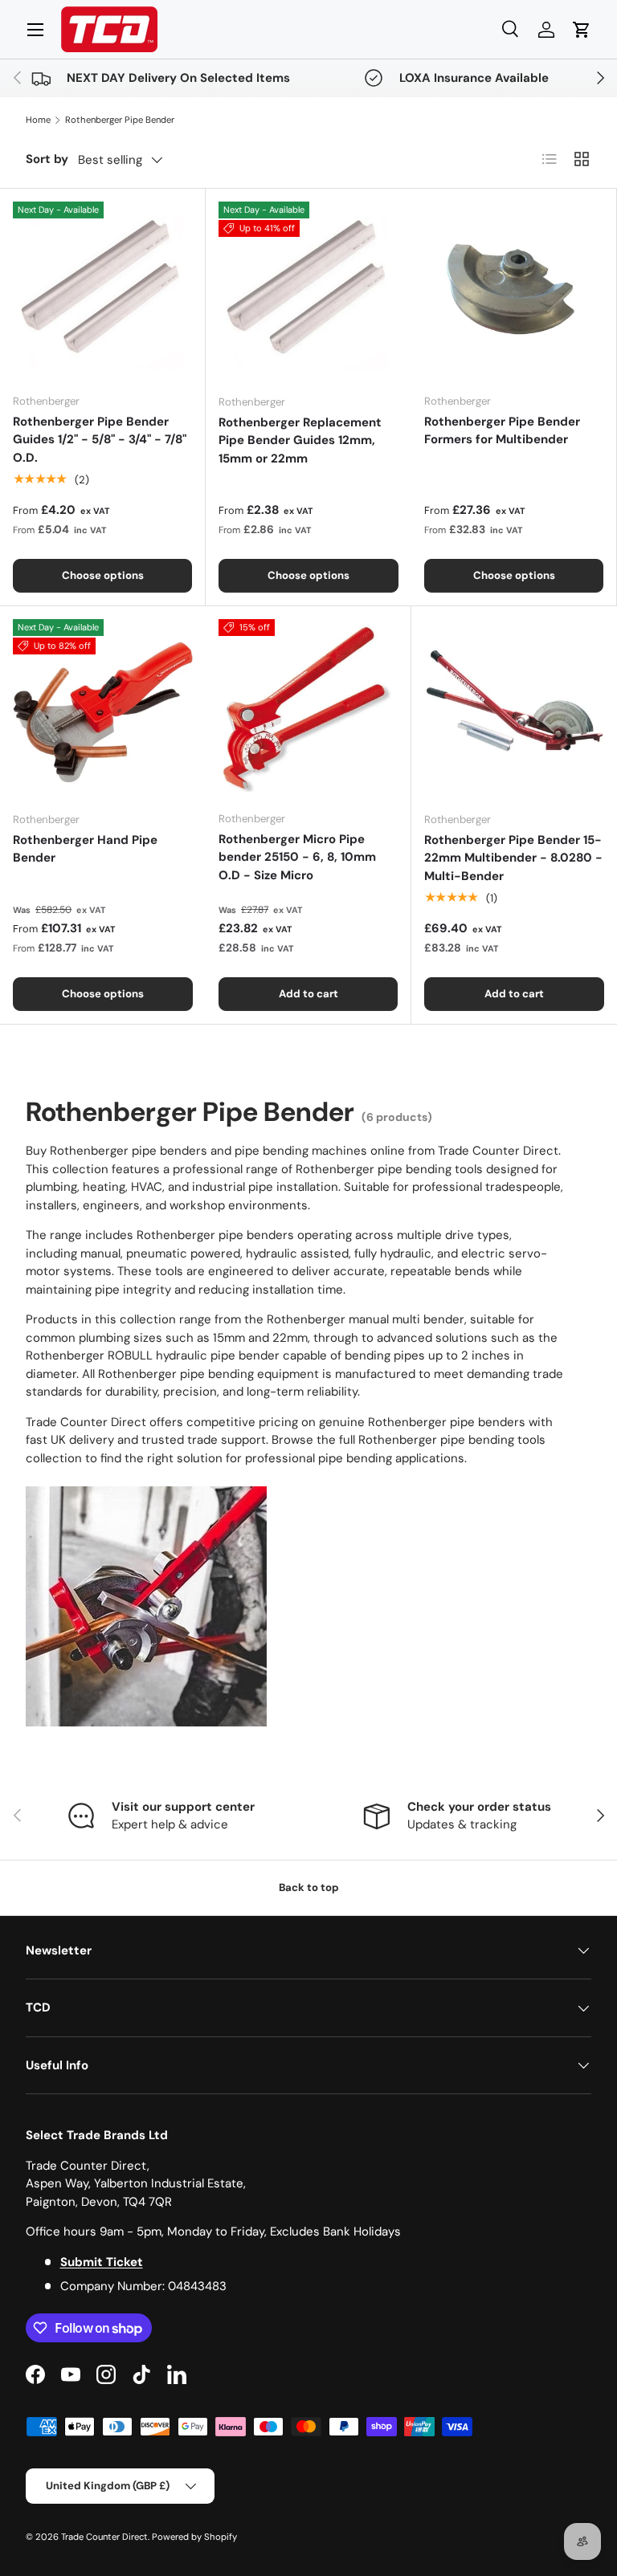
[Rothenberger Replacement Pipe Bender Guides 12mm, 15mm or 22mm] (308, 291)
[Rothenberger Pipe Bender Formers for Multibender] (514, 291)
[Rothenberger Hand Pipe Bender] (103, 709)
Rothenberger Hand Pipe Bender (85, 849)
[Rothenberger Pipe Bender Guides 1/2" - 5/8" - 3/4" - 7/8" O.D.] (102, 291)
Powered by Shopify (194, 2537)
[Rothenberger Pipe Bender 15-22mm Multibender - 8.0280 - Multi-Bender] (514, 709)
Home (38, 120)
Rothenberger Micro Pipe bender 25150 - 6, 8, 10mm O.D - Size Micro (297, 857)
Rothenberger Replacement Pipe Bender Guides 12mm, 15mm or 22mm (300, 440)
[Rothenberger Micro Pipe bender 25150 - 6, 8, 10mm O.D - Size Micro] (308, 709)
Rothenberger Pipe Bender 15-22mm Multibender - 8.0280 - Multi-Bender (513, 858)
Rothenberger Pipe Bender (120, 120)
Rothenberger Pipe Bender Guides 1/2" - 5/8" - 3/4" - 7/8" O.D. (100, 440)
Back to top (309, 1887)
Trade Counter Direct (104, 2537)
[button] (582, 30)
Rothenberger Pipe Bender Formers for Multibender (502, 431)
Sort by (47, 159)
